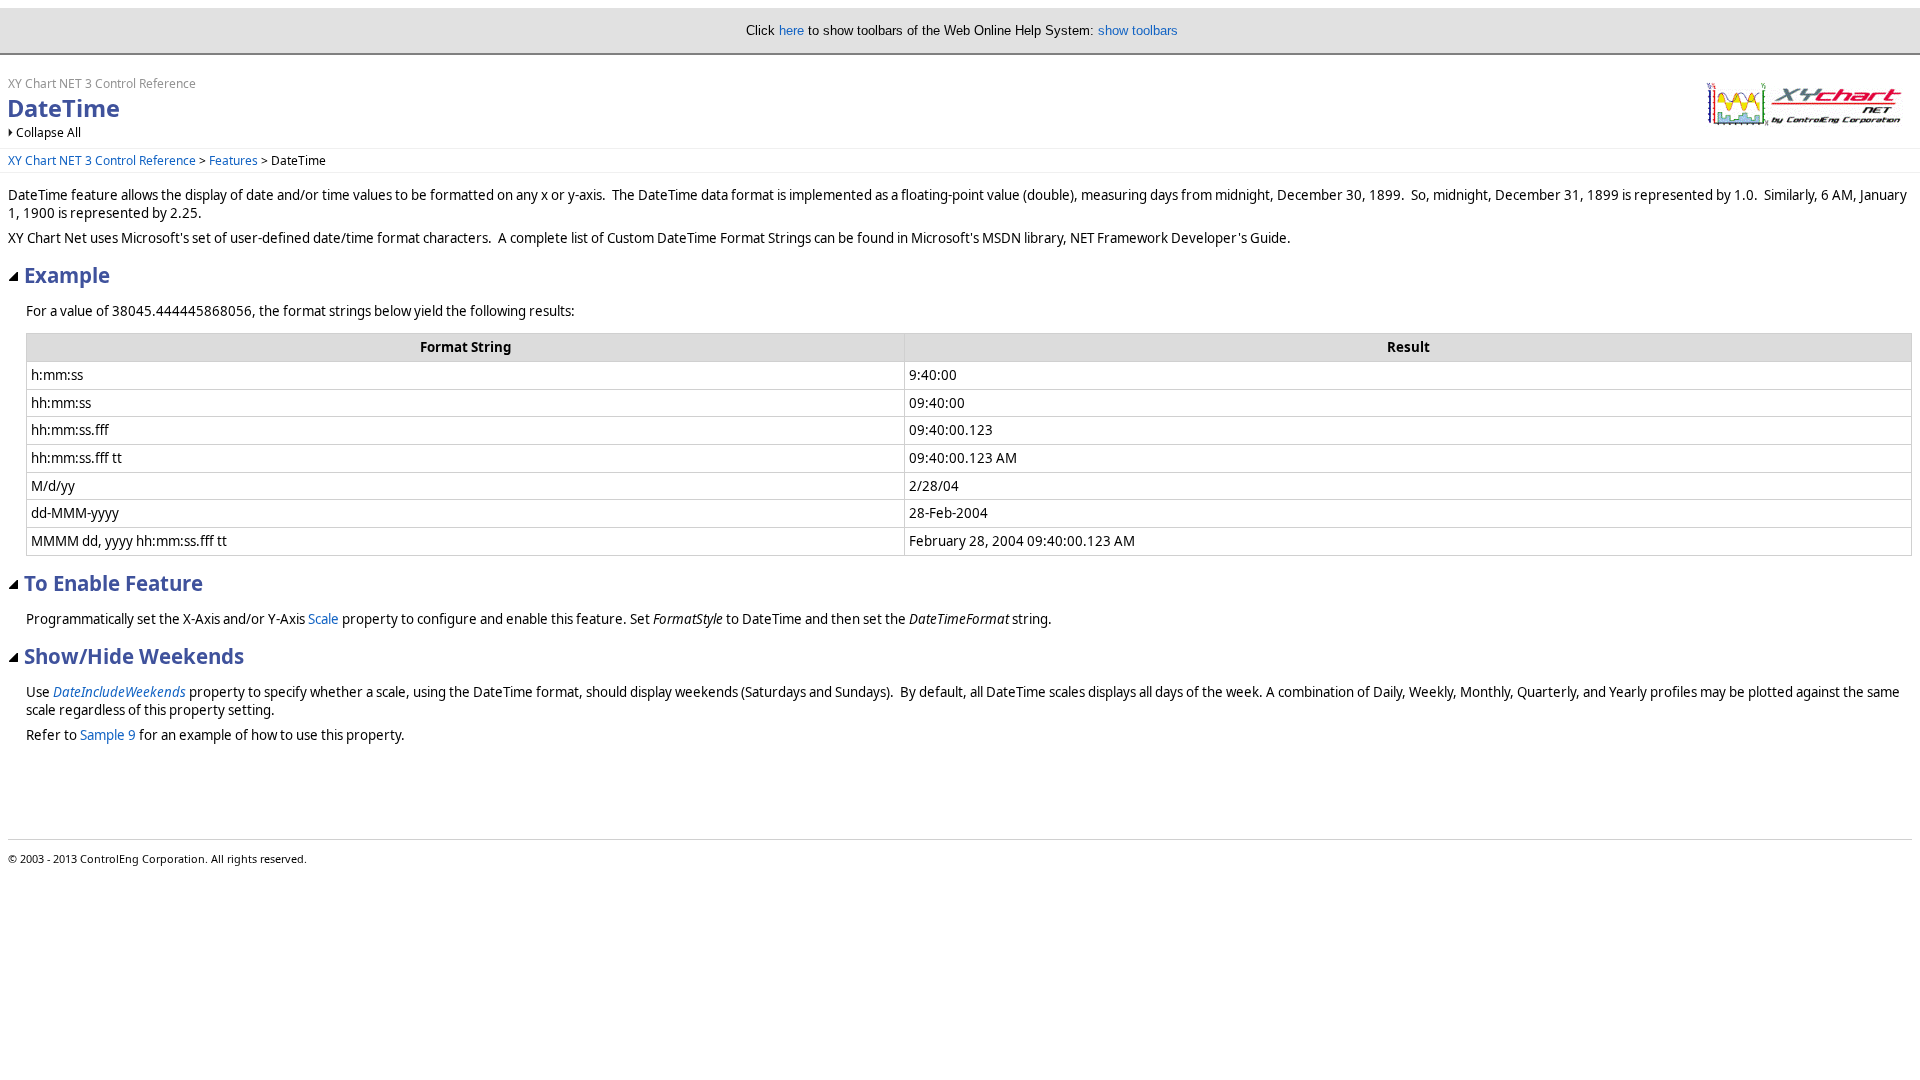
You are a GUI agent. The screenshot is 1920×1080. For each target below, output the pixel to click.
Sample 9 (108, 735)
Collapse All (48, 132)
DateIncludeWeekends (119, 692)
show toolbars (1138, 30)
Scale (323, 619)
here (791, 30)
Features (233, 160)
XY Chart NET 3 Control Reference (102, 160)
